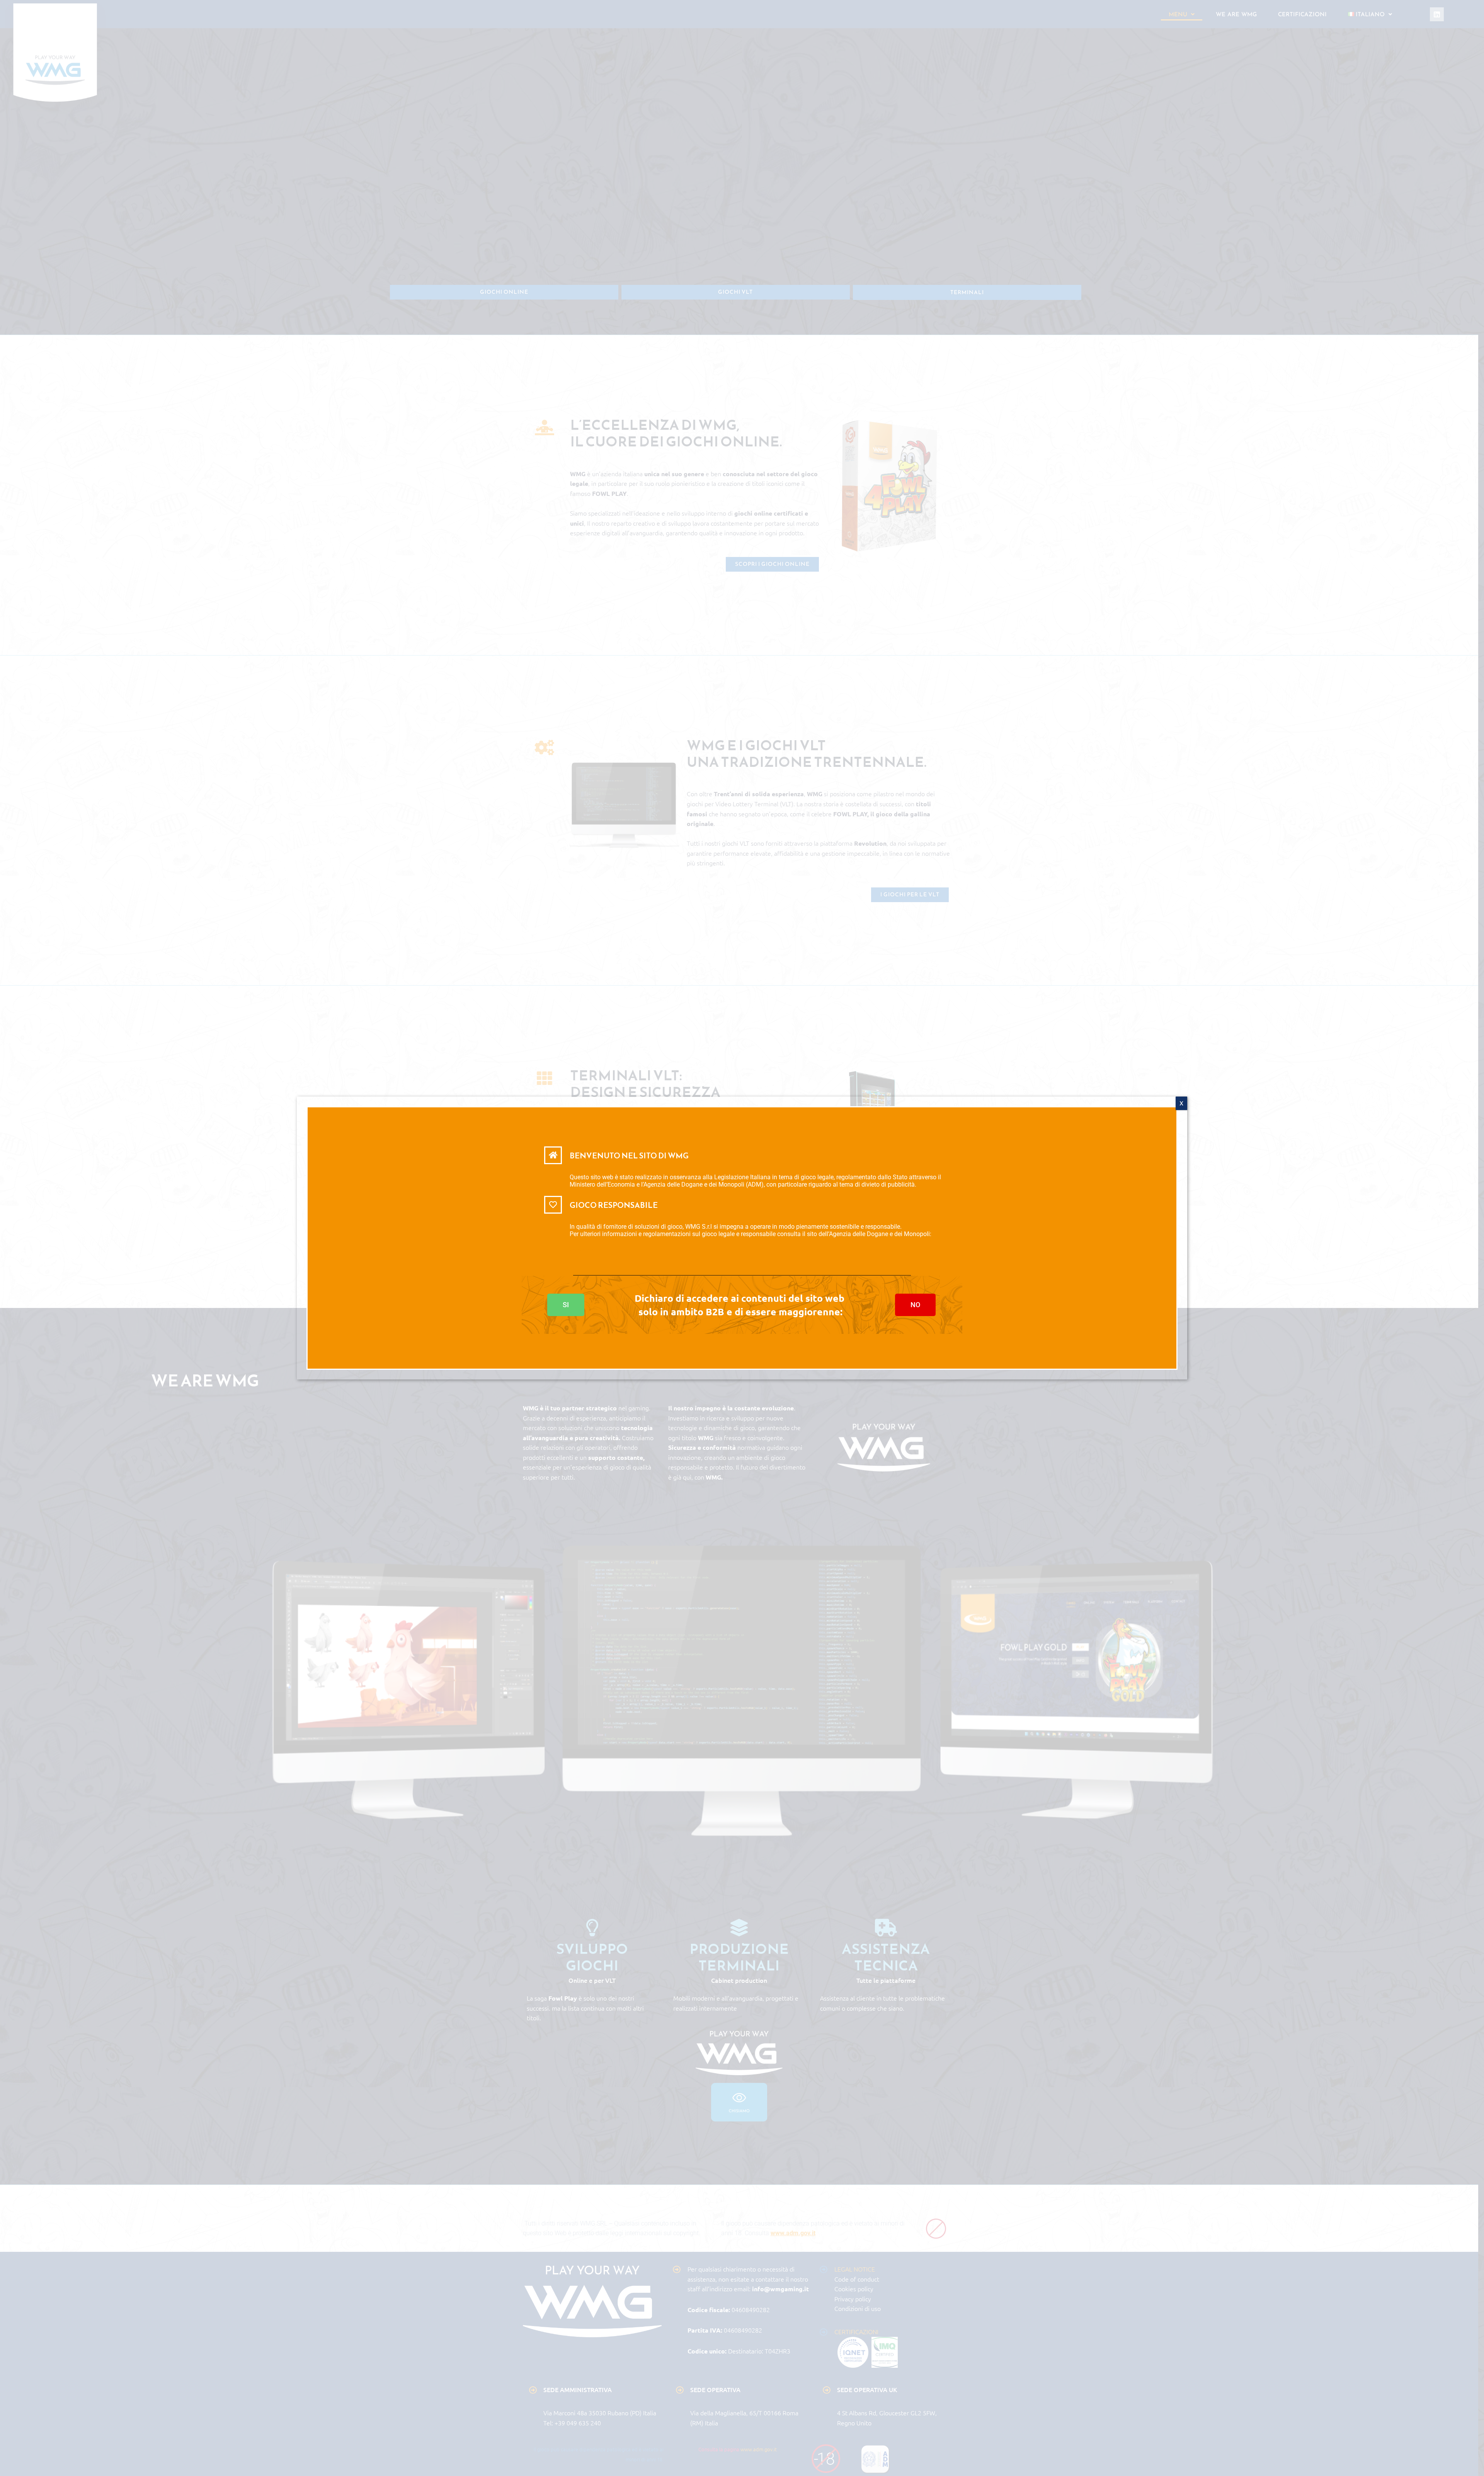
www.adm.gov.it (593, 1249)
